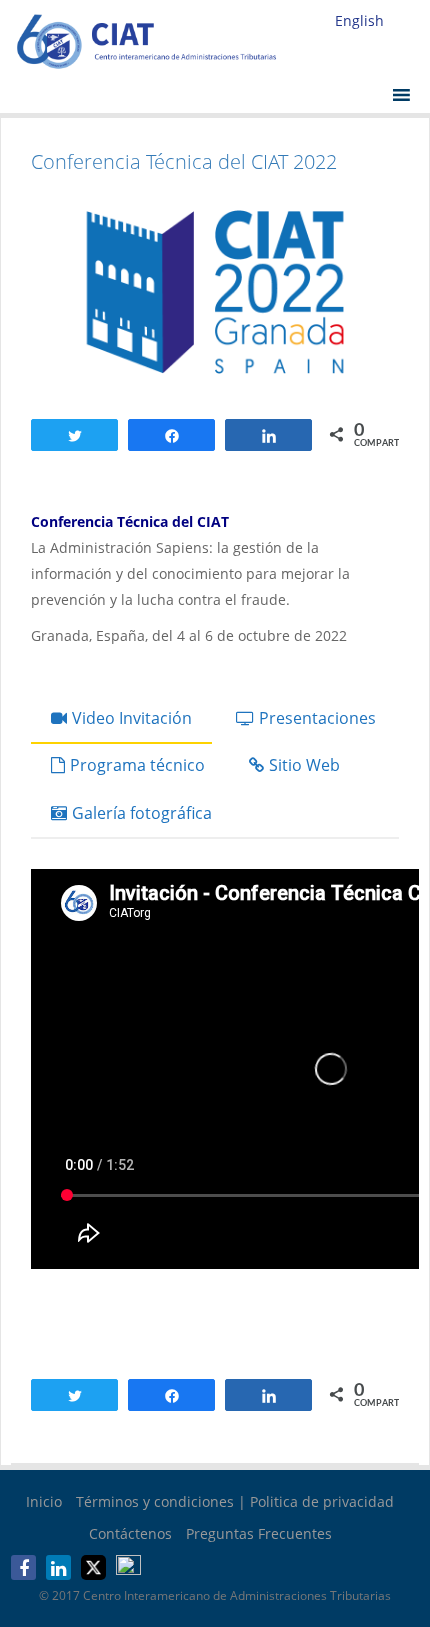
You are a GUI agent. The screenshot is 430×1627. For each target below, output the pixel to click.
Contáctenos (130, 1533)
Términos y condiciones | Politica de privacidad (235, 1501)
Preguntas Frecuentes (259, 1533)
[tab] (121, 720)
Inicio (44, 1501)
